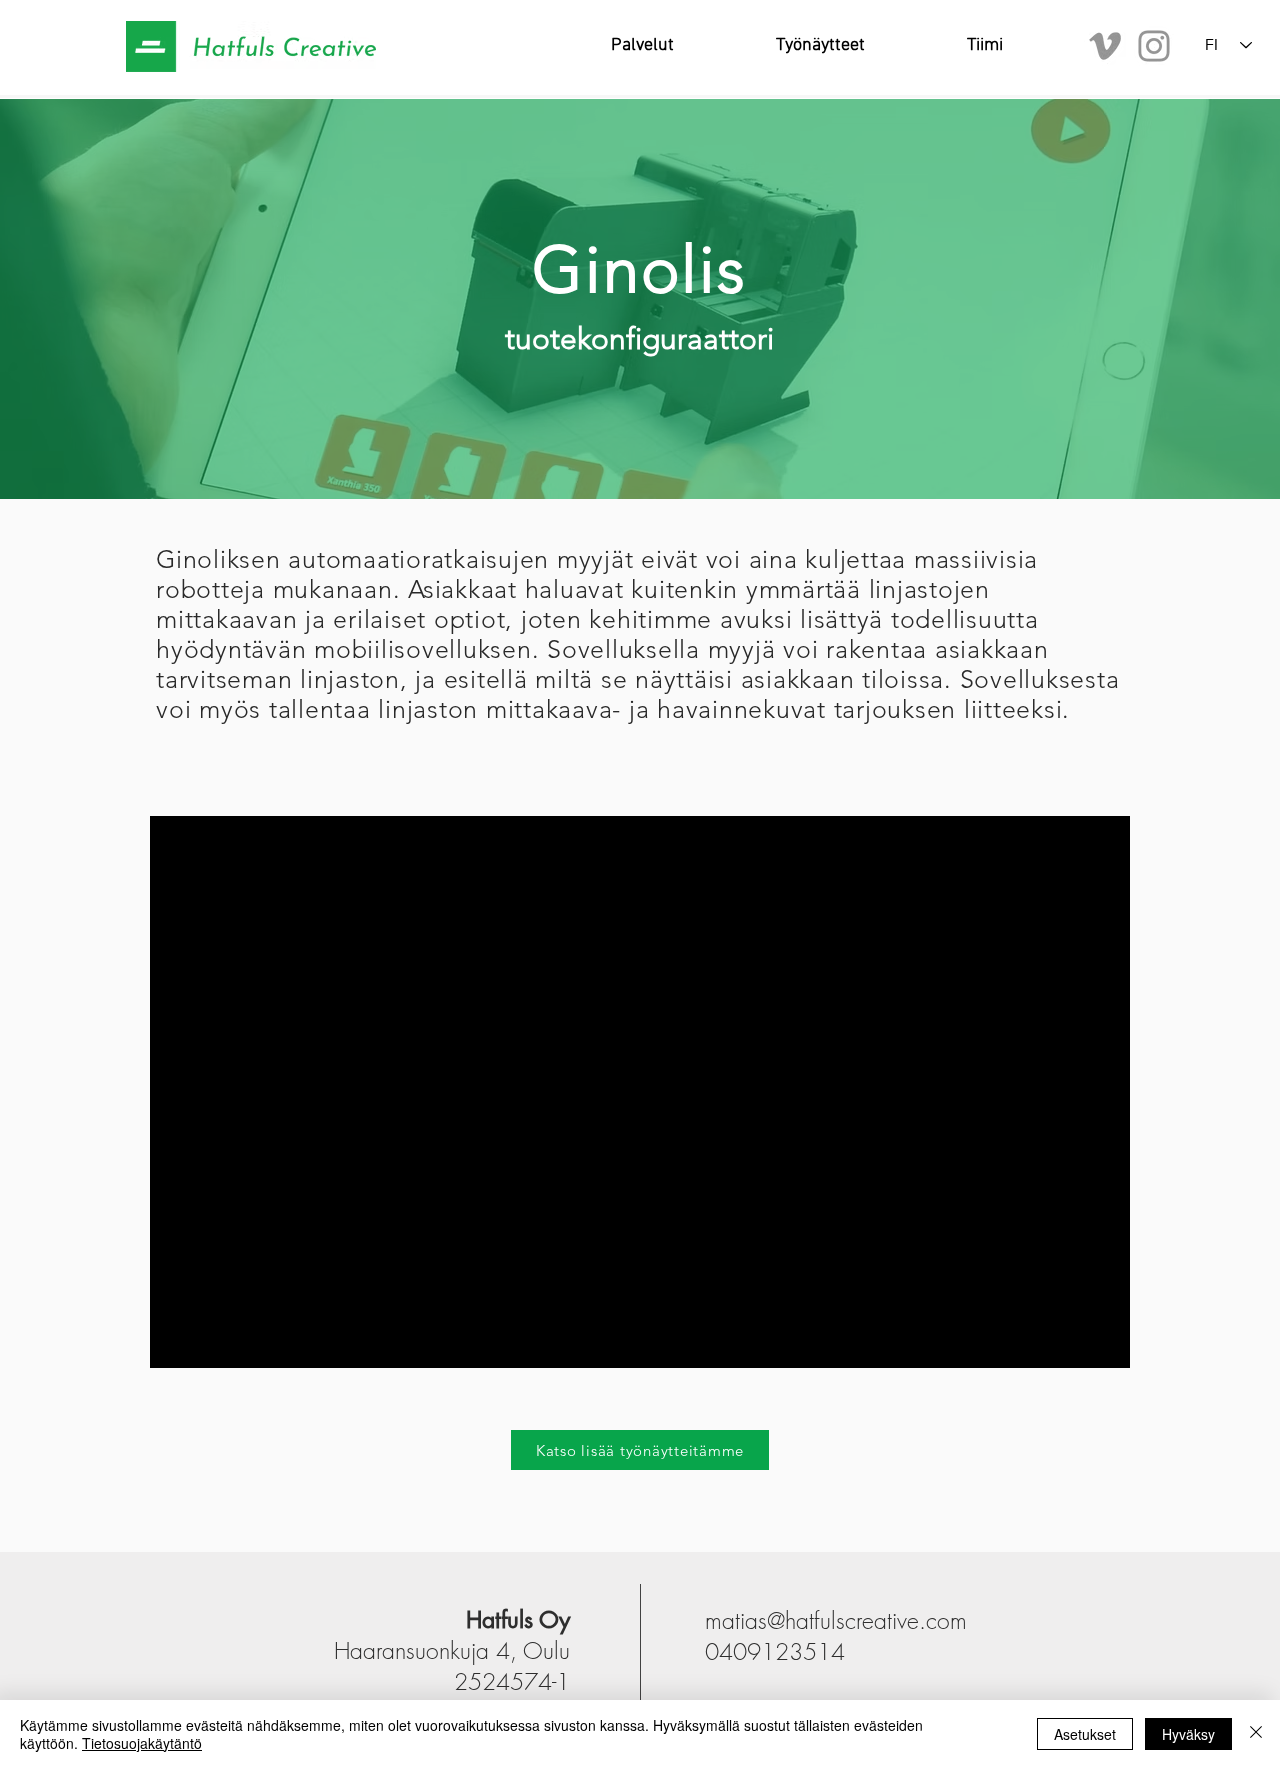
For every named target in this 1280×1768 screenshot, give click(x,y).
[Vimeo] (1105, 46)
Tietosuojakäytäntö (142, 1743)
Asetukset (1085, 1734)
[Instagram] (1154, 46)
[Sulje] (1256, 1734)
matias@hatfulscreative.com (836, 1620)
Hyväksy (1188, 1734)
